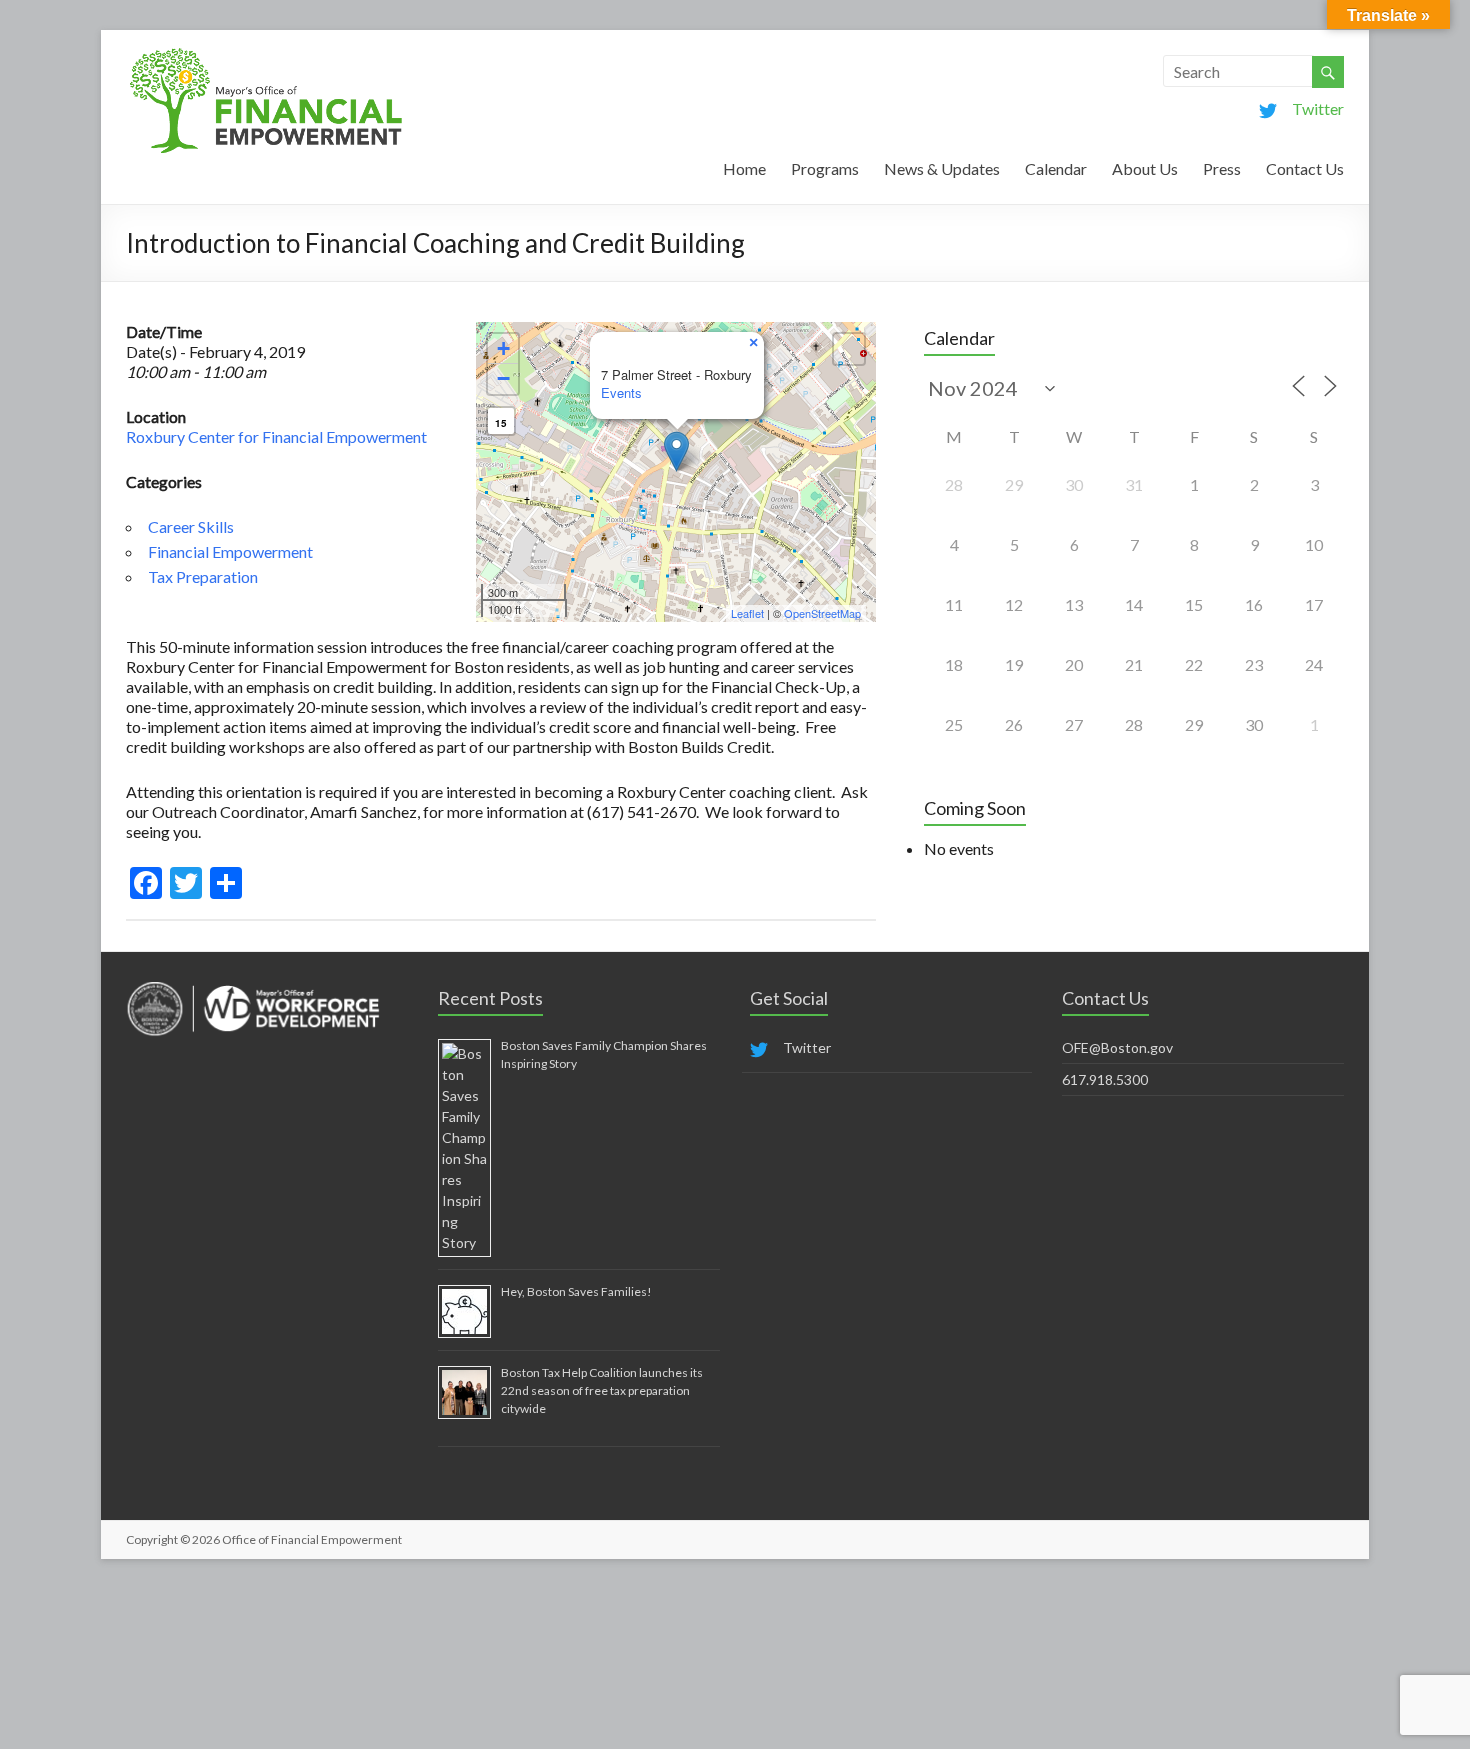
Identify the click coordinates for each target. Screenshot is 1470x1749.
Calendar (1056, 168)
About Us (1145, 168)
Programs (825, 168)
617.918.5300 (1105, 1079)
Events (621, 392)
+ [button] (503, 348)
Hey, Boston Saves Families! (576, 1291)
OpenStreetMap (822, 613)
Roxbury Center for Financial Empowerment (276, 436)
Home (744, 168)
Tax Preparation (203, 576)
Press (1222, 168)
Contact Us (1305, 168)
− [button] (503, 378)
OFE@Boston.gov (1117, 1047)
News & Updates (942, 168)
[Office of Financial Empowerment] (266, 54)
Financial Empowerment (230, 551)
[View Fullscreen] (849, 349)
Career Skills (191, 526)
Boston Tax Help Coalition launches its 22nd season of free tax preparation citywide (602, 1390)
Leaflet (747, 613)
